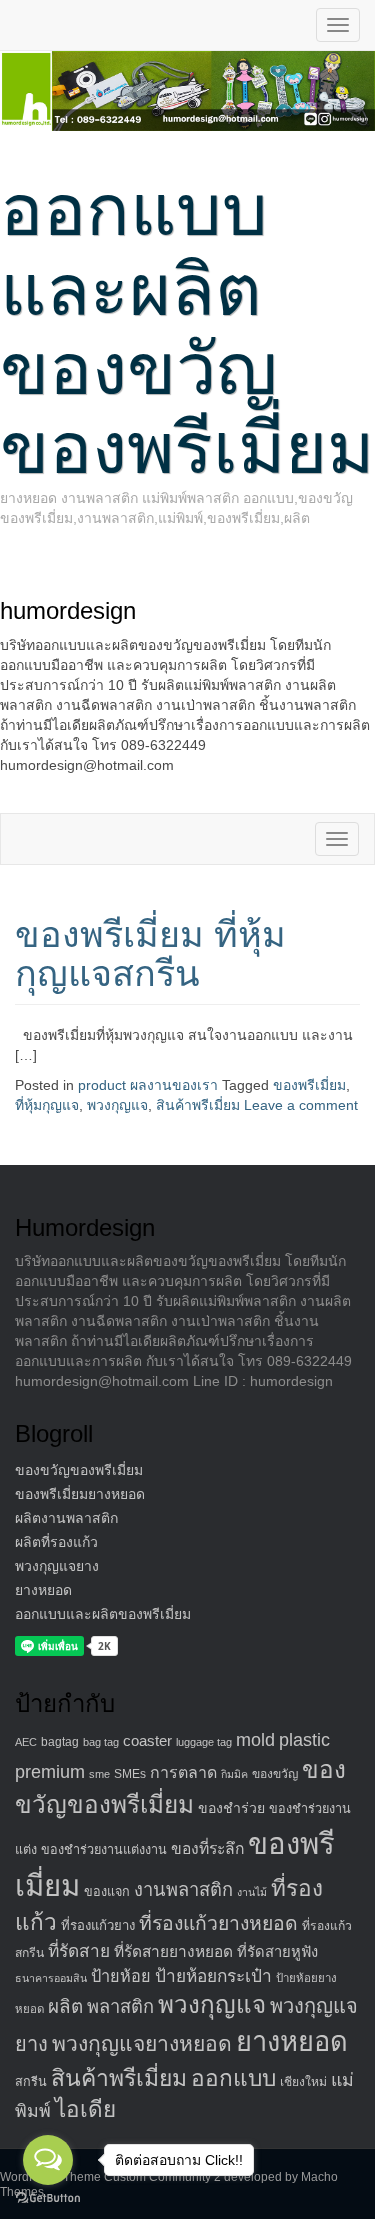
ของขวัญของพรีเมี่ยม (79, 1470)
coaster (147, 1741)
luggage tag (204, 1742)
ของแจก (107, 1892)
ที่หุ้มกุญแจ (47, 1105)
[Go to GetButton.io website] (48, 2198)
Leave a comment (301, 1105)
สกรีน (31, 2082)
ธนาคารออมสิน (51, 1978)
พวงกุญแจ (117, 1105)
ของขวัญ (275, 1774)
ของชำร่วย (231, 1808)
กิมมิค (234, 1774)
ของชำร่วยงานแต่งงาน (104, 1850)
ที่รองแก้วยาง (98, 1925)
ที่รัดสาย (79, 1951)
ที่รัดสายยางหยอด (173, 1951)
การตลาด (183, 1772)
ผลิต (65, 2006)
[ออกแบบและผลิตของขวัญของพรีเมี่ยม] (187, 90)
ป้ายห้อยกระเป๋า (213, 1976)
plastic (304, 1739)
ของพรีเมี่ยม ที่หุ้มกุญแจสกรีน (150, 954)
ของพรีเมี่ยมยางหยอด (80, 1494)
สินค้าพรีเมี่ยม (198, 1105)
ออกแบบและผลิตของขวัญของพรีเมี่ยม (187, 329)
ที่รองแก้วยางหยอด (218, 1923)
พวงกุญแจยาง (57, 1566)
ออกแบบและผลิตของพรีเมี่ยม (103, 1614)
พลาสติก (120, 2006)
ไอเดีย (85, 2109)
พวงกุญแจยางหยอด (142, 2043)
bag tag (101, 1742)
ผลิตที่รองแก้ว (56, 1542)
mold (255, 1739)
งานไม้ (252, 1892)
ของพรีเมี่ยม (309, 1085)
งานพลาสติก (183, 1889)
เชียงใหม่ (303, 2082)
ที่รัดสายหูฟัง (277, 1952)
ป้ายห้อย (121, 1976)
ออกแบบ (233, 2078)
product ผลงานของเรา (148, 1085)
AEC (26, 1742)
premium (50, 1772)
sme (99, 1774)
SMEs (130, 1774)
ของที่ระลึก (207, 1848)
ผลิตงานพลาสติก (66, 1518)
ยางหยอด (43, 1590)
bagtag (60, 1742)
